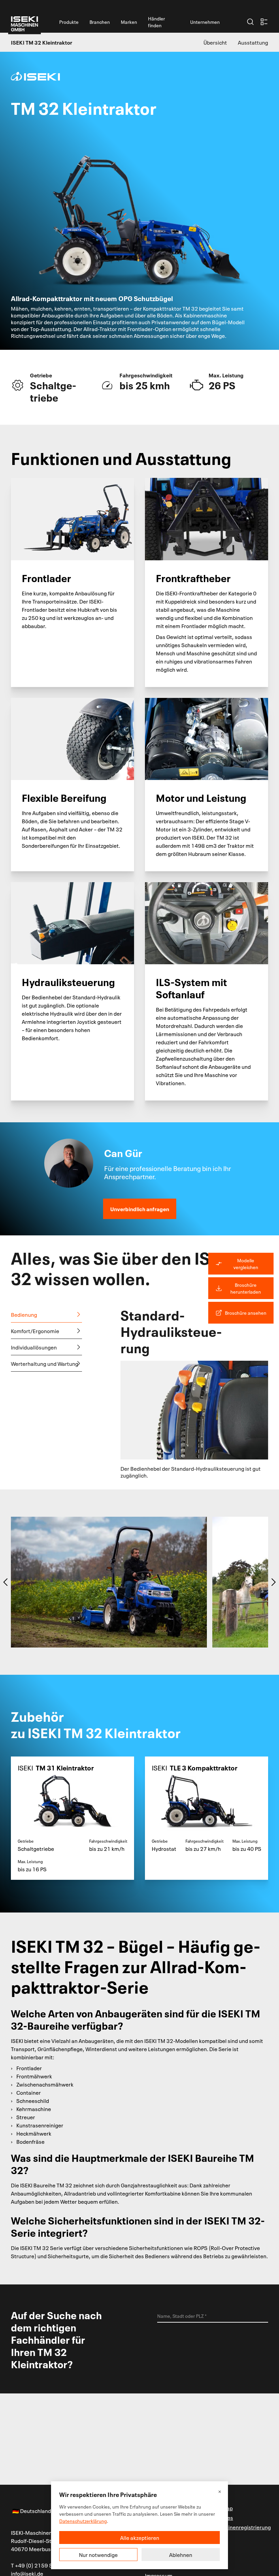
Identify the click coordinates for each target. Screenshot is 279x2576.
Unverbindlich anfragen (140, 1209)
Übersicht (215, 42)
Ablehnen (181, 2555)
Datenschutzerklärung (83, 2521)
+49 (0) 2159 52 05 (39, 2565)
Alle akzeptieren (140, 2538)
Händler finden (157, 22)
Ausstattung (253, 42)
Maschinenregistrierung (241, 2527)
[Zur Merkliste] (264, 22)
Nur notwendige (98, 2555)
